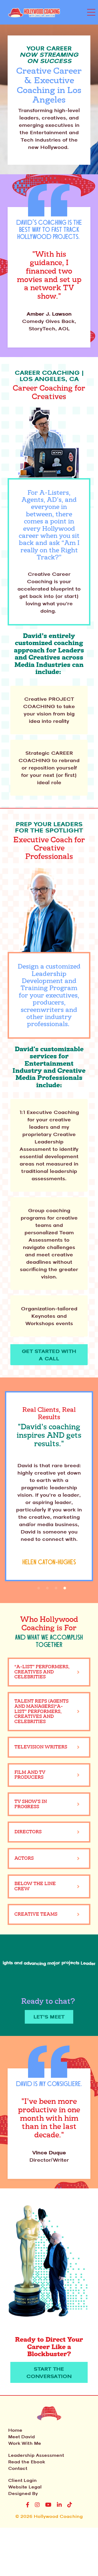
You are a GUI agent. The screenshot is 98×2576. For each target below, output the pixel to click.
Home (15, 2430)
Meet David (22, 2437)
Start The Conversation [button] (49, 2372)
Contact (18, 2468)
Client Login (22, 2480)
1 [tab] (39, 1588)
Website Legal (25, 2487)
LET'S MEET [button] (49, 2017)
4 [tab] (65, 1588)
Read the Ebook (27, 2462)
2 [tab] (47, 1588)
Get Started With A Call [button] (49, 1355)
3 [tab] (56, 1588)
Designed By (23, 2493)
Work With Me (25, 2443)
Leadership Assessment (36, 2455)
